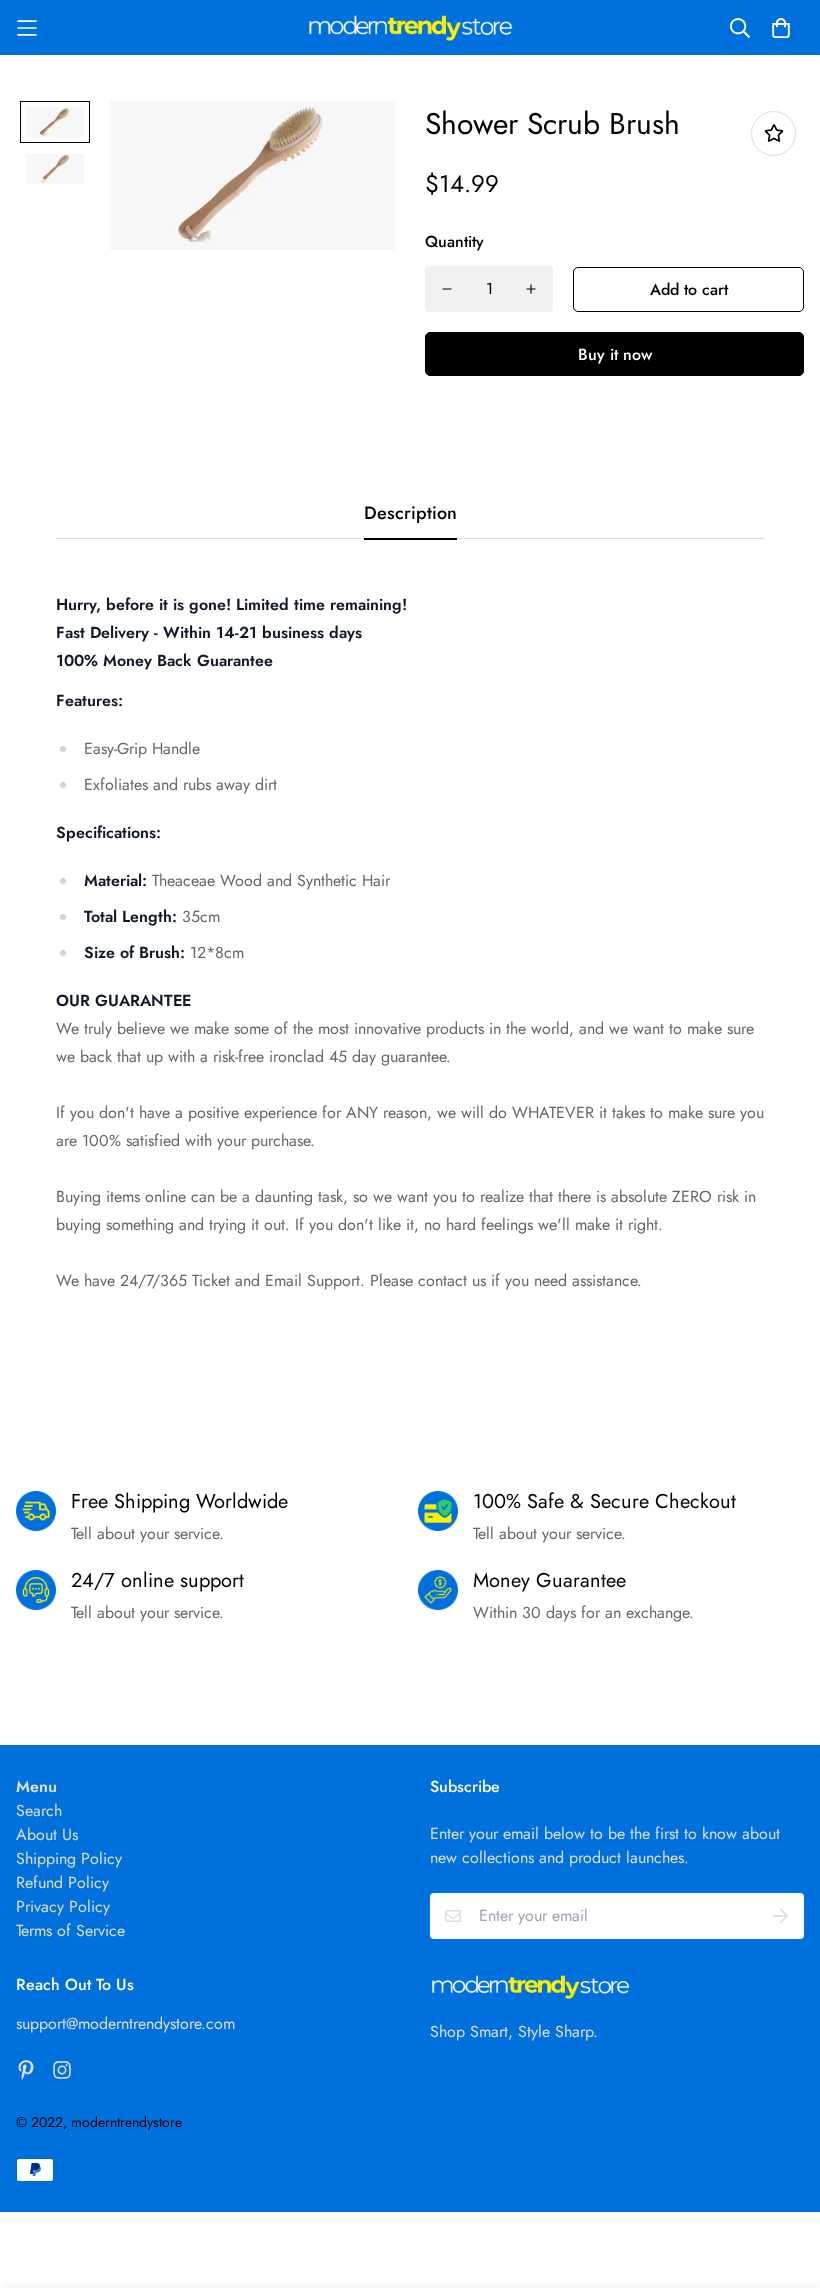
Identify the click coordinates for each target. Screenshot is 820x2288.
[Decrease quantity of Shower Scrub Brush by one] (447, 289)
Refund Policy (62, 1882)
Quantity (454, 241)
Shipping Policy (69, 1858)
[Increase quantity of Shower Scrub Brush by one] (531, 289)
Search (39, 1810)
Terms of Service (70, 1930)
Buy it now (615, 354)
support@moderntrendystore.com (125, 2023)
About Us (47, 1834)
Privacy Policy (63, 1906)
